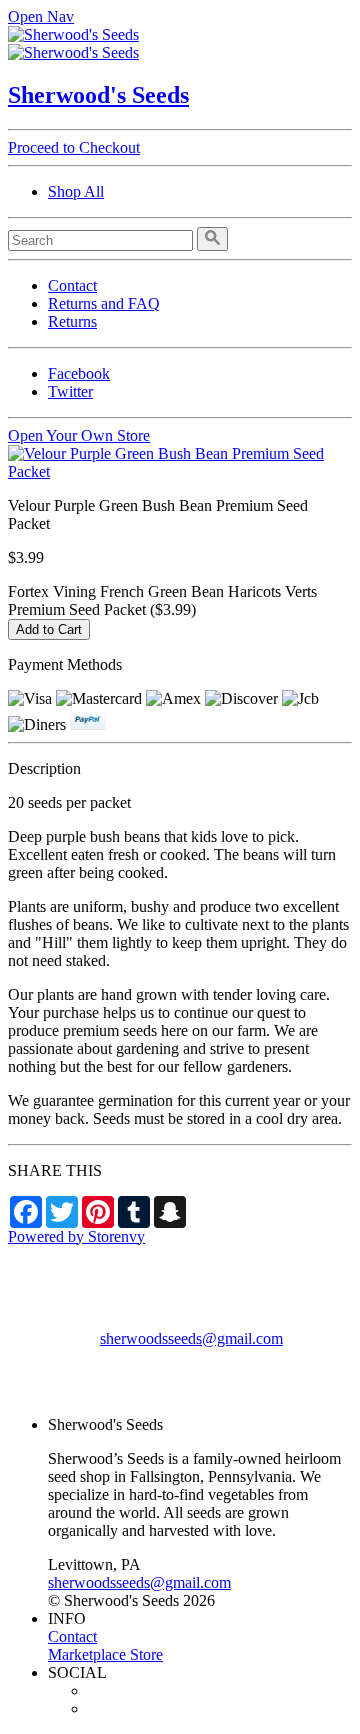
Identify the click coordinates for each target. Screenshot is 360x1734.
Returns (72, 321)
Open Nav (41, 16)
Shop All (76, 191)
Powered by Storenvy (76, 1236)
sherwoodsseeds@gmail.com (191, 1338)
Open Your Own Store (79, 435)
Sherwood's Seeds (98, 95)
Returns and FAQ (104, 303)
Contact (72, 285)
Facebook (79, 373)
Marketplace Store (105, 1654)
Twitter (70, 391)
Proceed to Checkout (74, 147)
